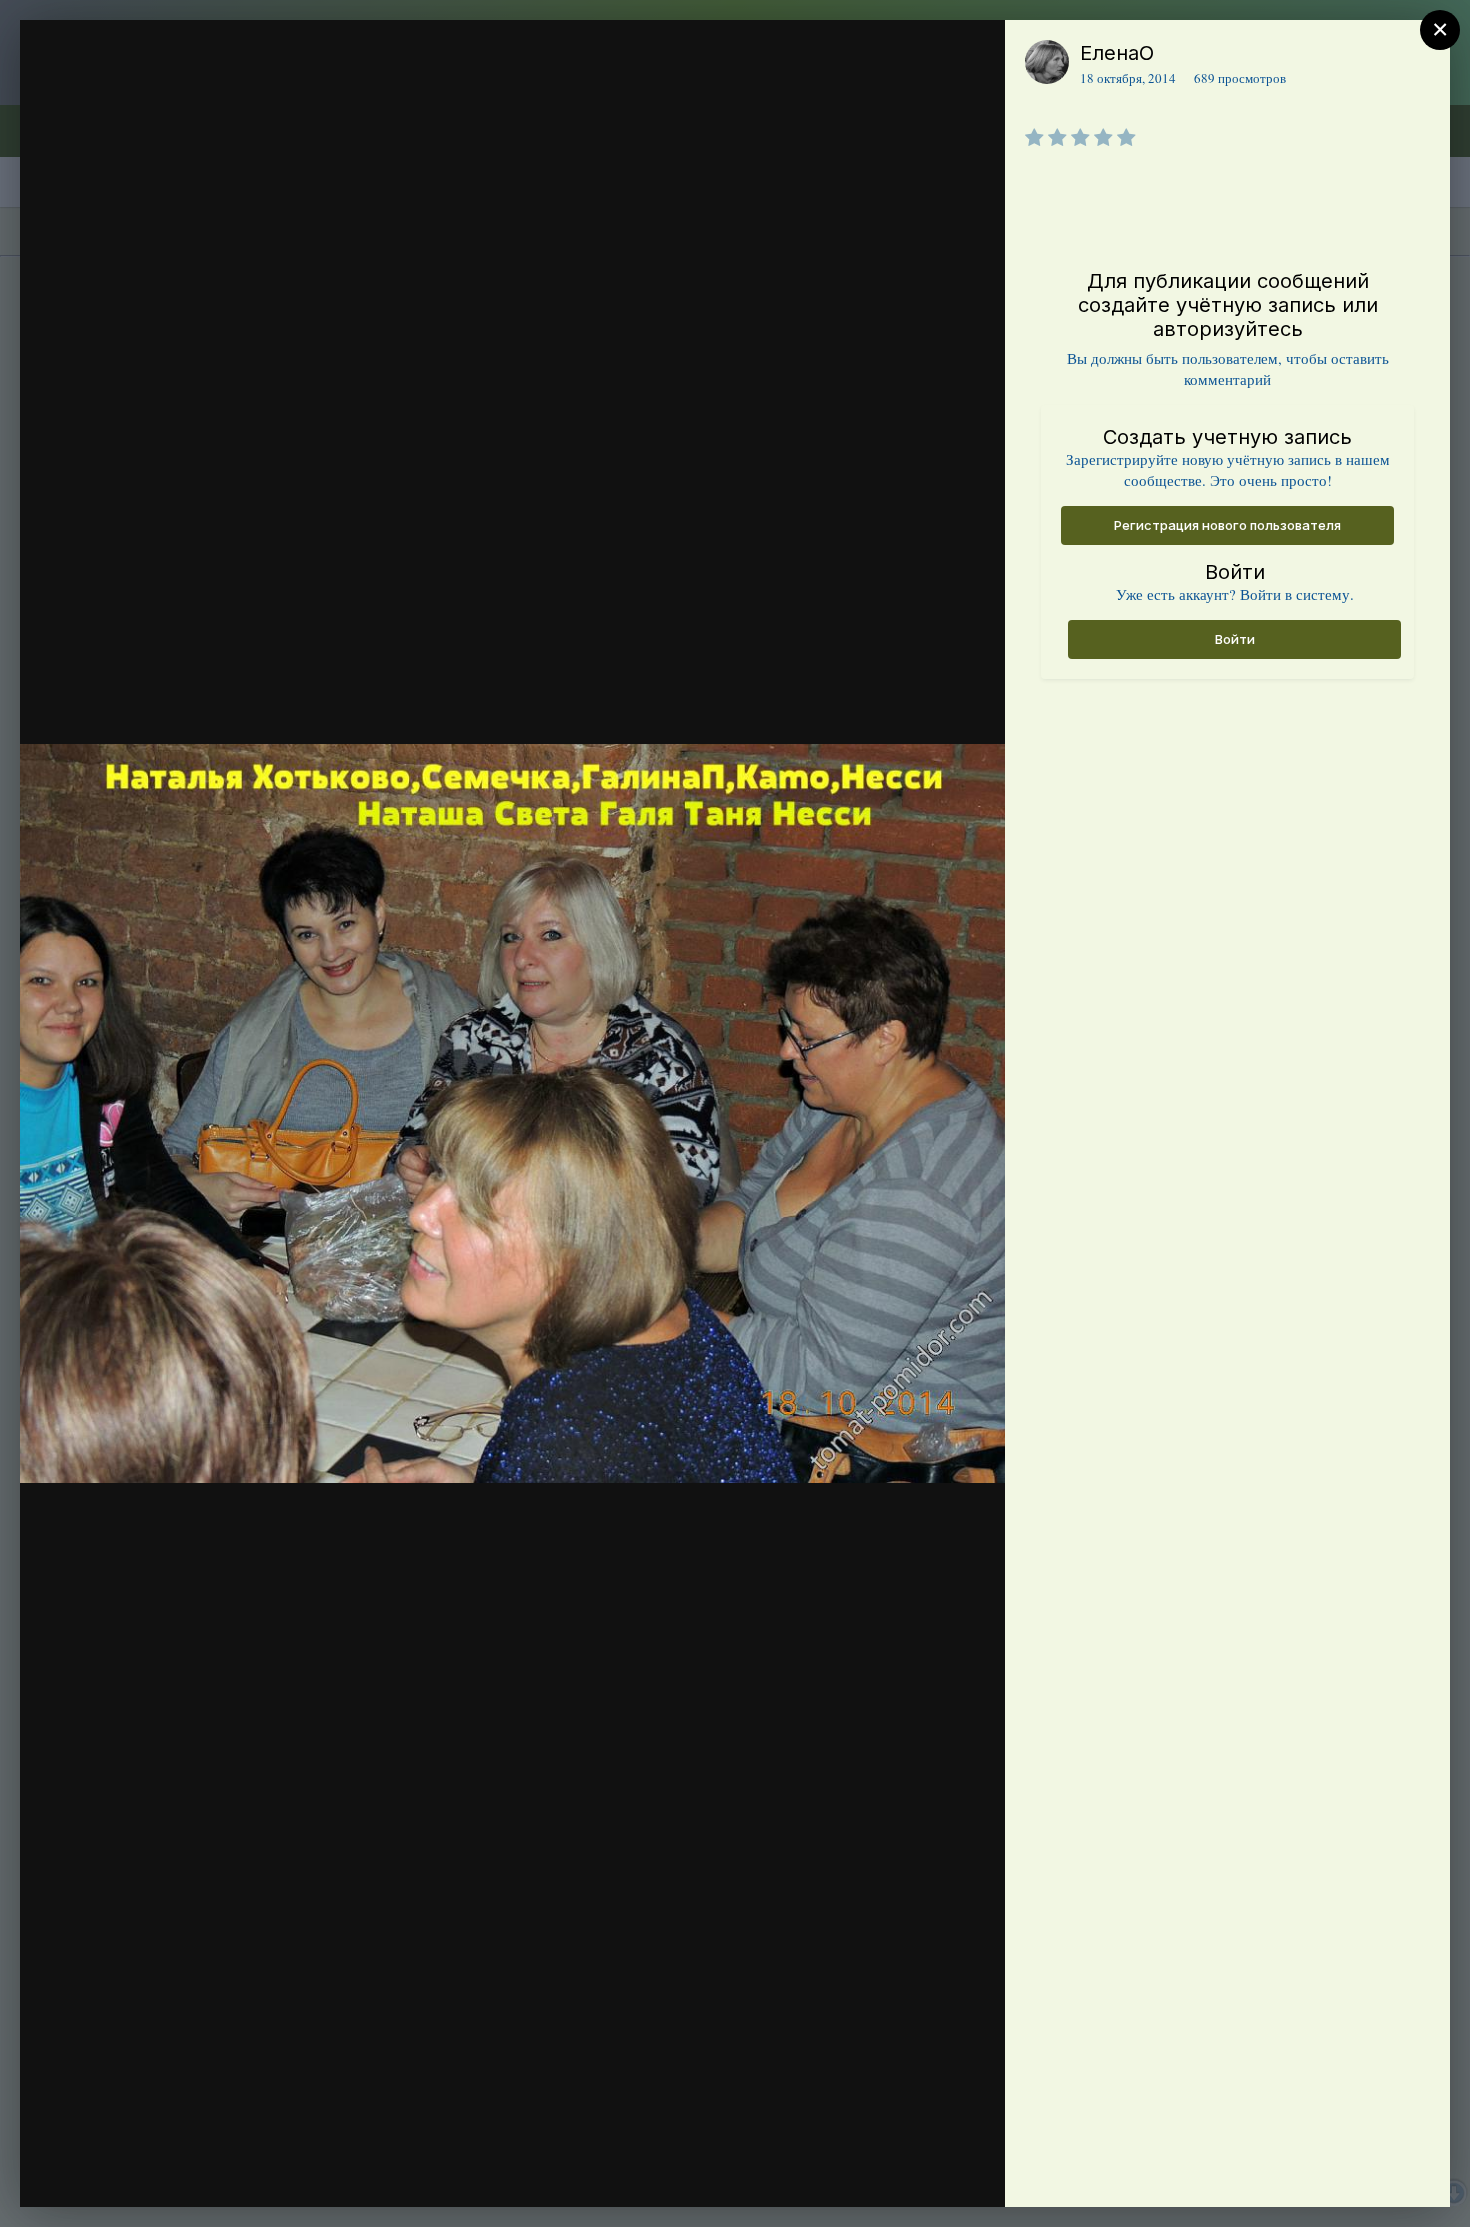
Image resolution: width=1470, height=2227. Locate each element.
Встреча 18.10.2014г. (187, 93)
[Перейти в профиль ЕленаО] (1047, 62)
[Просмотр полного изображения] (970, 56)
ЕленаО (1117, 53)
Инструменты (917, 2171)
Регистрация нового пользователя (1227, 525)
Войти (1235, 639)
